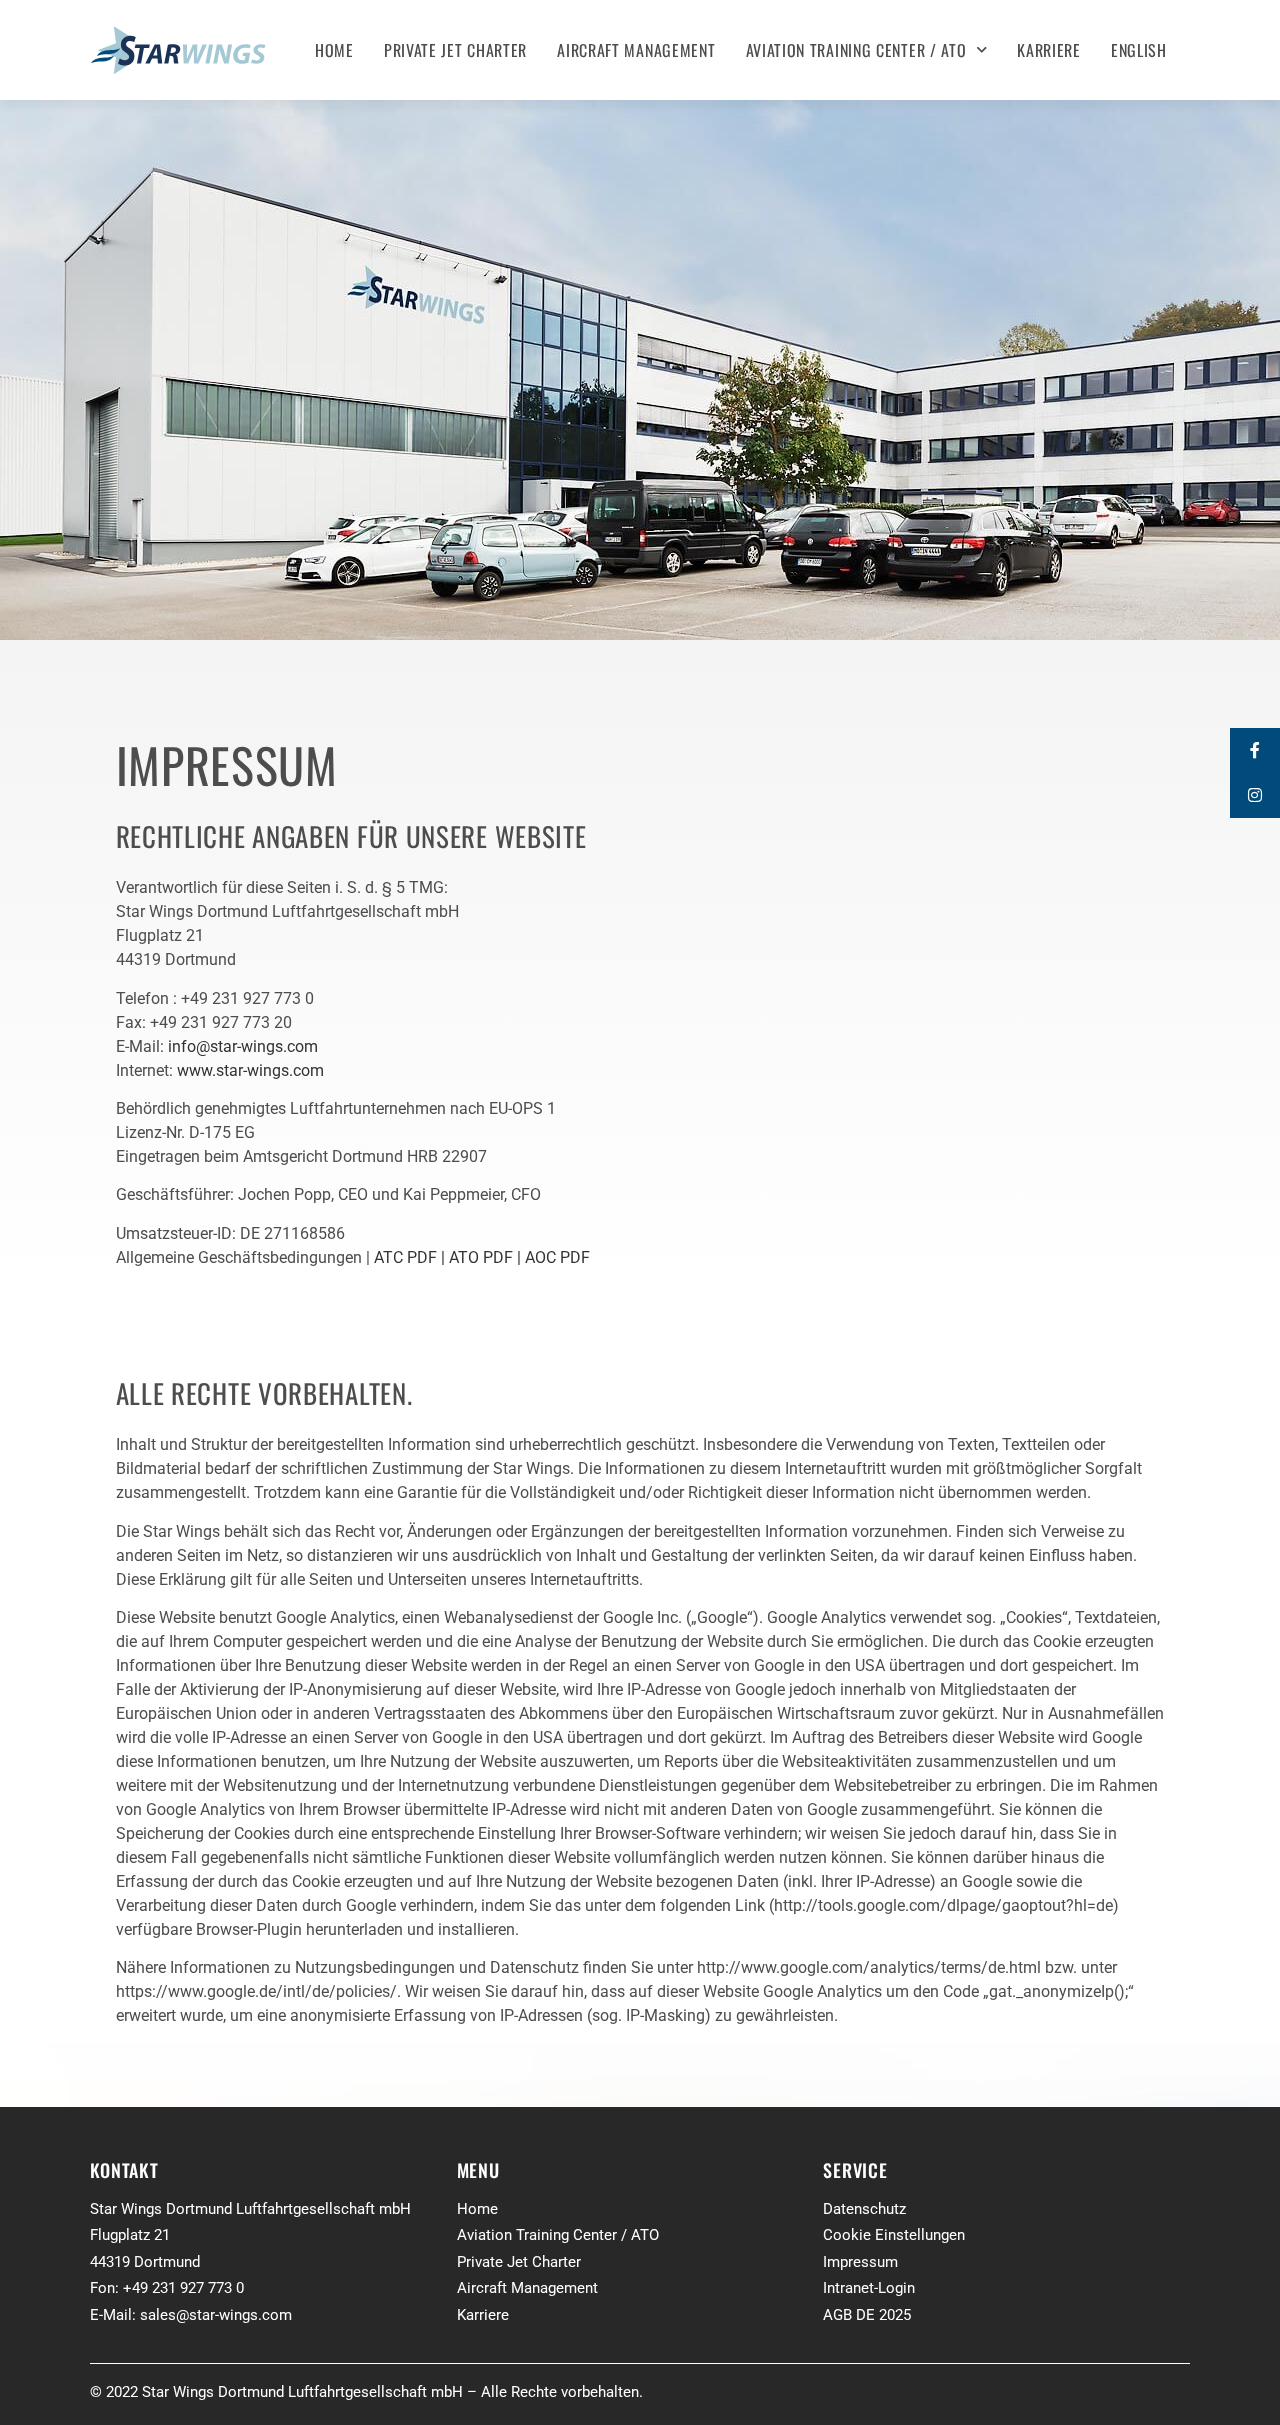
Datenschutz (864, 2209)
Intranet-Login (869, 2288)
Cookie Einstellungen (894, 2235)
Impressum (860, 2262)
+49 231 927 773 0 (183, 2288)
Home (334, 50)
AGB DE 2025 (867, 2315)
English (1139, 50)
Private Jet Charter (455, 50)
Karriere (1049, 50)
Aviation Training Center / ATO (856, 50)
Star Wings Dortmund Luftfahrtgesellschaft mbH (250, 2209)
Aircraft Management (636, 50)
